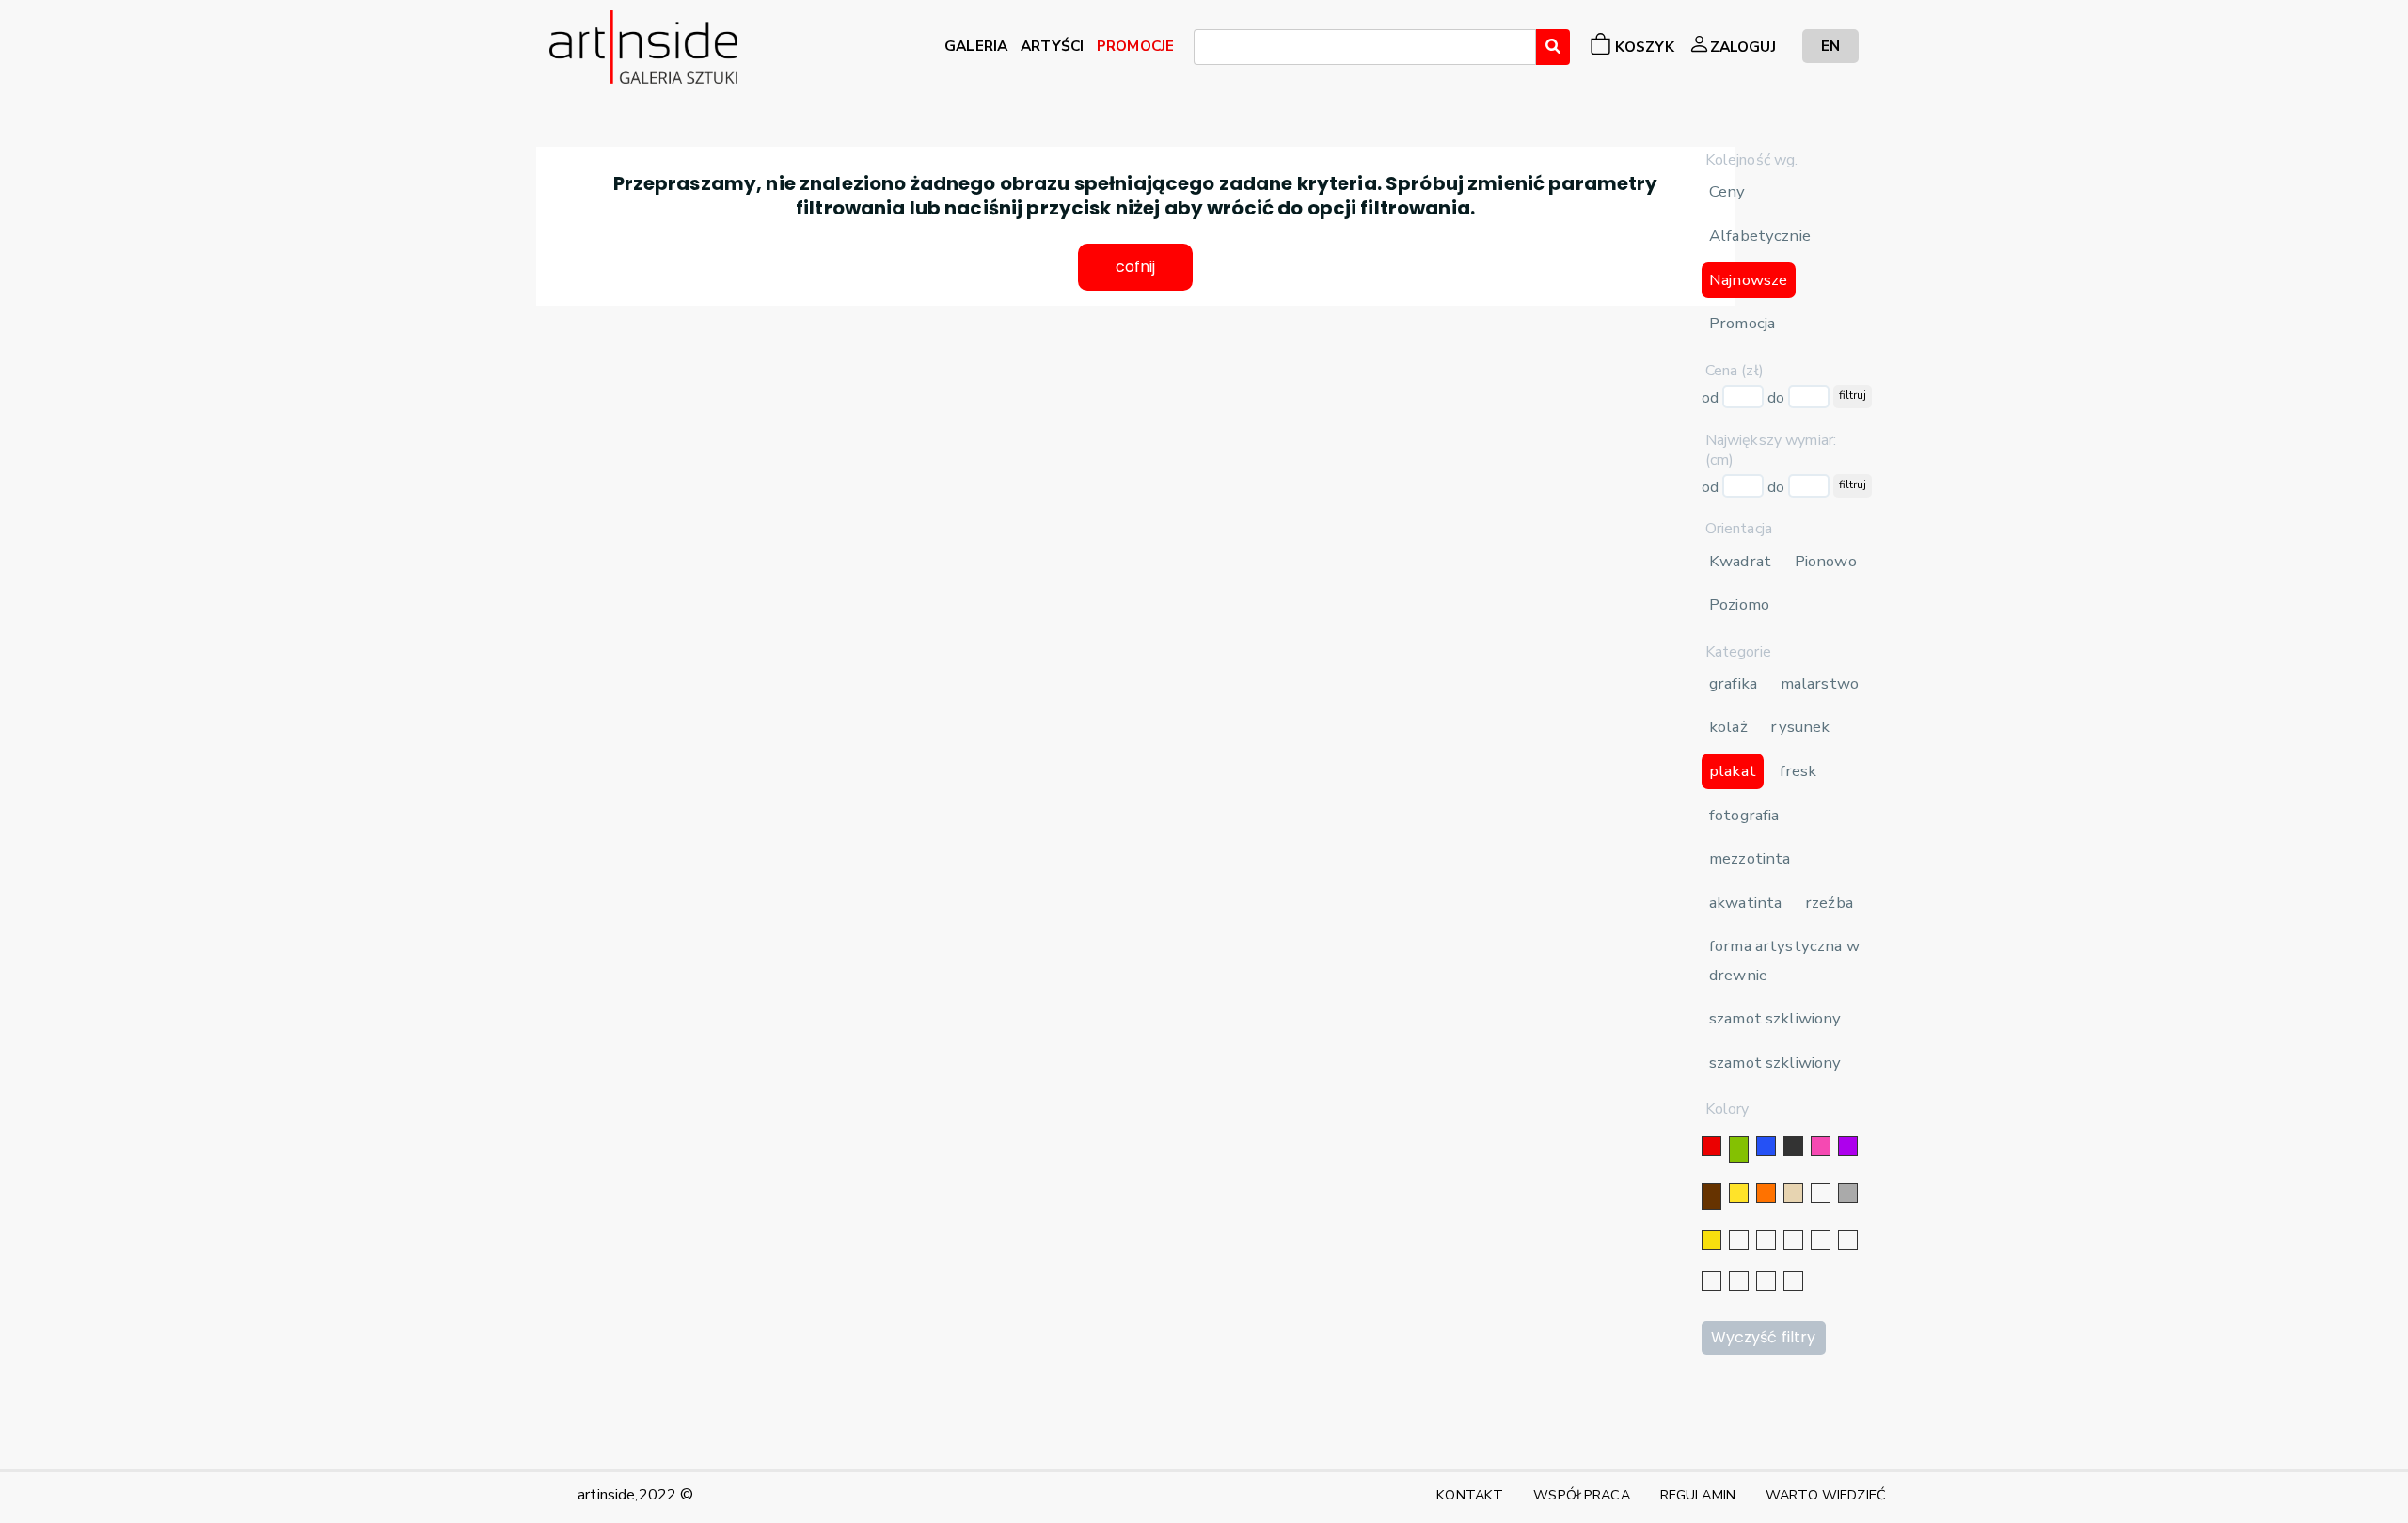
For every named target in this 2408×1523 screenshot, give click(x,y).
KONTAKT (1470, 1495)
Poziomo (1739, 604)
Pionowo (1826, 561)
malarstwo (1820, 683)
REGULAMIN (1698, 1495)
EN (1830, 46)
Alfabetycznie (1760, 236)
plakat (1733, 771)
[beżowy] (1793, 1193)
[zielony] (1739, 1150)
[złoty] (1711, 1240)
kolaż (1728, 727)
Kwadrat (1740, 561)
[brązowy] (1711, 1197)
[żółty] (1739, 1193)
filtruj (1853, 395)
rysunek (1800, 727)
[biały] (1821, 1193)
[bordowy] (1766, 1281)
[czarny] (1793, 1146)
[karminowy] (1711, 1281)
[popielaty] (1739, 1281)
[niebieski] (1766, 1146)
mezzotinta (1750, 858)
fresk (1798, 771)
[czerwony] (1711, 1146)
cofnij (1136, 267)
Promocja (1742, 323)
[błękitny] (1848, 1240)
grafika (1733, 683)
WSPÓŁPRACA (1581, 1495)
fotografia (1744, 815)
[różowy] (1821, 1146)
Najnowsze (1748, 280)
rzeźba (1829, 903)
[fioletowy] (1848, 1146)
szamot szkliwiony (1775, 1018)
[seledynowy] (1793, 1281)
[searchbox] (1205, 50)
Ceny (1727, 191)
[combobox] (1365, 47)
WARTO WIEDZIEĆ (1826, 1495)
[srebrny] (1739, 1240)
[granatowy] (1821, 1240)
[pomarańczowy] (1766, 1193)
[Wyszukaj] (1553, 47)
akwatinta (1745, 903)
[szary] (1848, 1193)
